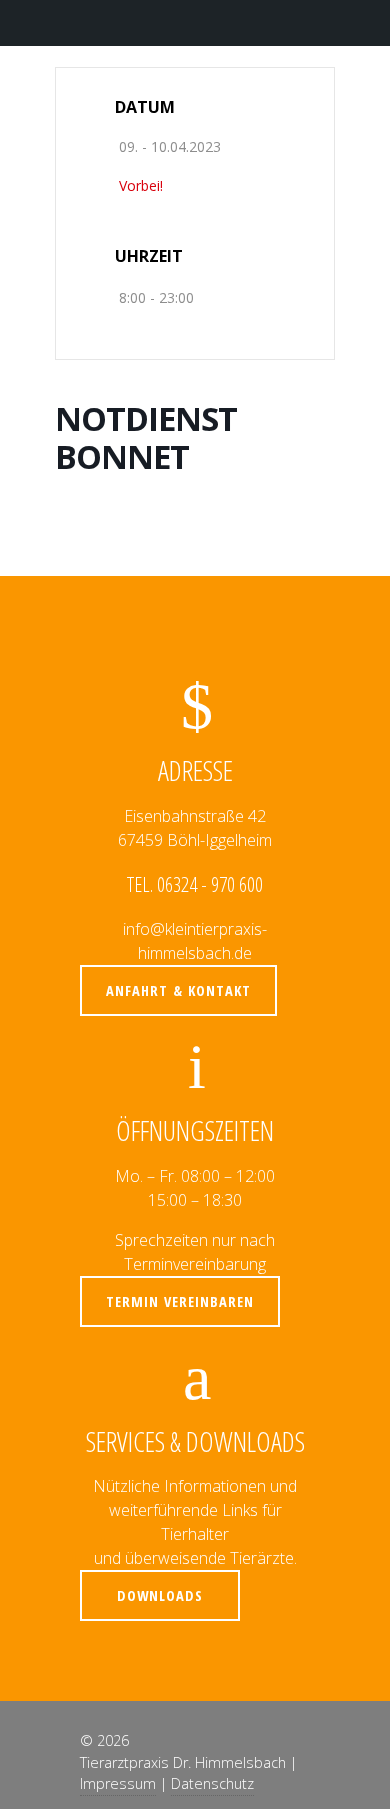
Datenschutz (212, 1783)
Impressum (118, 1783)
